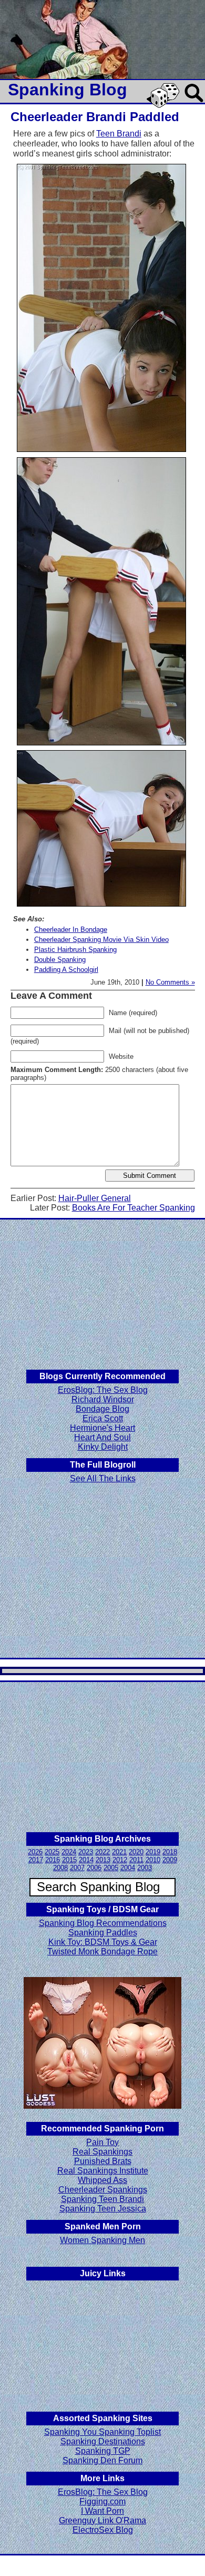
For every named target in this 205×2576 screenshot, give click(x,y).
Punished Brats (103, 2161)
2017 (36, 1860)
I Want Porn (102, 2511)
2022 (102, 1852)
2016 (53, 1860)
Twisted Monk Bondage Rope (102, 1951)
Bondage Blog (102, 1409)
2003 (145, 1868)
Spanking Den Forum (102, 2460)
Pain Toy (102, 2142)
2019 (153, 1852)
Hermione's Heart (102, 1428)
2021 (119, 1852)
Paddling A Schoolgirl (66, 970)
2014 (86, 1860)
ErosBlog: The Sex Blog (103, 1390)
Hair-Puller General (95, 1198)
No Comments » (170, 982)
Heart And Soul (102, 1437)
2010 (153, 1860)
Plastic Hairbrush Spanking (75, 950)
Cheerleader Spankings (103, 2190)
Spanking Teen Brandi (102, 2199)
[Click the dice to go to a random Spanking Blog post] (165, 106)
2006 (94, 1868)
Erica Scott (103, 1418)
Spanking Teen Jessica (103, 2209)
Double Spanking (60, 960)
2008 (60, 1868)
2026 (35, 1852)
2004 (128, 1868)
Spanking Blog (68, 90)
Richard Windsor (103, 1399)
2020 (136, 1852)
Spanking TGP (103, 2451)
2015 (69, 1860)
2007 (77, 1868)
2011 (136, 1860)
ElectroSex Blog (103, 2530)
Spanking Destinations (103, 2441)
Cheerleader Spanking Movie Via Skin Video (101, 940)
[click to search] (194, 103)
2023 (86, 1852)
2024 (69, 1852)
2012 (120, 1860)
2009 (170, 1860)
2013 (103, 1860)
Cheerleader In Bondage (71, 930)
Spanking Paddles (103, 1933)
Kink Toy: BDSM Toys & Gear (103, 1942)
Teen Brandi (119, 134)
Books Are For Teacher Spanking (134, 1208)
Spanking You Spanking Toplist (102, 2432)
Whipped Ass (102, 2180)
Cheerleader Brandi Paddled (95, 117)
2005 (111, 1868)
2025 (52, 1852)
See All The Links (103, 1478)
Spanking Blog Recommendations (103, 1923)
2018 (170, 1852)
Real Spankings (102, 2152)
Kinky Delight (103, 1447)
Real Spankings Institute (103, 2171)
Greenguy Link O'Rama (102, 2520)
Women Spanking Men (102, 2240)
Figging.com (102, 2501)
